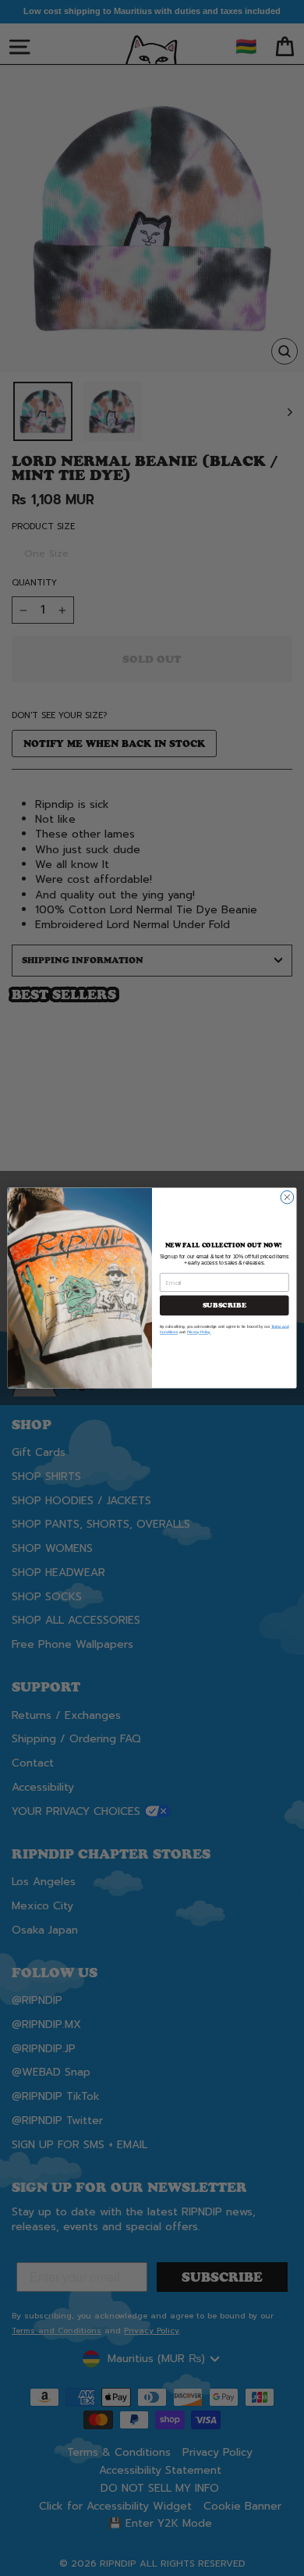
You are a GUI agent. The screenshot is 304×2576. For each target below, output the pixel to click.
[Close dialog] (287, 1197)
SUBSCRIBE (224, 1305)
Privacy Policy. (199, 1332)
